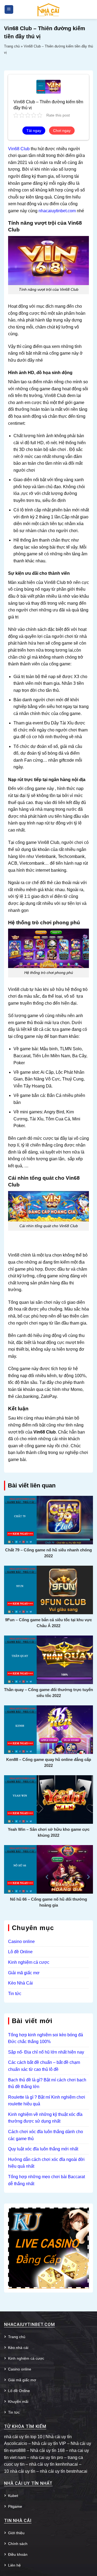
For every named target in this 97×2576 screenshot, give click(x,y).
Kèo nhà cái (18, 2348)
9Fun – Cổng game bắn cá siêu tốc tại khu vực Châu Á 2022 (48, 1623)
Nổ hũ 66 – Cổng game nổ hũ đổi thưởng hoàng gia (48, 1902)
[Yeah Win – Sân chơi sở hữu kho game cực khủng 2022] (48, 1799)
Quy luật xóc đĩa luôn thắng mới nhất (43, 2149)
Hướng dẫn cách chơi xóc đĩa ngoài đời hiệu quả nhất (46, 2163)
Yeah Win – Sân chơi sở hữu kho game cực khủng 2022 (49, 1832)
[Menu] (9, 10)
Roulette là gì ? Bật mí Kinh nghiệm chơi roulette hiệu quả (47, 2101)
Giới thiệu (16, 2533)
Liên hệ (14, 2565)
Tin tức (15, 1994)
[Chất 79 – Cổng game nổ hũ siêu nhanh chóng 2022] (48, 1520)
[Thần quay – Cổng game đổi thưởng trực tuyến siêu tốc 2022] (48, 1659)
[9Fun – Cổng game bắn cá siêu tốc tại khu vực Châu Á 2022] (48, 1590)
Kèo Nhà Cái (20, 1983)
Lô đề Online (20, 1952)
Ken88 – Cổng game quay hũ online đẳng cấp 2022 (49, 1762)
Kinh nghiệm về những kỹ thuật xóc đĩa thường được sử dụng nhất (45, 2118)
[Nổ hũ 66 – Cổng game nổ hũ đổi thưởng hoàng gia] (48, 1869)
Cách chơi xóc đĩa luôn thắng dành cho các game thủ (46, 2135)
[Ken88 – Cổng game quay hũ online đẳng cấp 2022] (48, 1729)
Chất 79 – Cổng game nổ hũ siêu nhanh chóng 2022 (48, 1553)
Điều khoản (18, 2554)
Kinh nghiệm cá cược (29, 1962)
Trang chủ (12, 46)
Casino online (21, 1942)
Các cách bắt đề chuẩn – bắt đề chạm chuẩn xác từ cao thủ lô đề (44, 2066)
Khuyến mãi (18, 2401)
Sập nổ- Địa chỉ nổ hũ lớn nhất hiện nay (46, 2052)
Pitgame (15, 2506)
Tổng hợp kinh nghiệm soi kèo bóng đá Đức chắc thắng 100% (46, 2038)
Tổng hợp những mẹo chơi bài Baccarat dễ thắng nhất (46, 2180)
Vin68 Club (19, 149)
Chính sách (18, 2544)
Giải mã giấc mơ (24, 1973)
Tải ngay (34, 131)
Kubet (13, 2496)
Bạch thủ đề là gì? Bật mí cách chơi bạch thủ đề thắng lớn (47, 2083)
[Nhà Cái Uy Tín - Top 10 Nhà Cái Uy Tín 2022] (48, 9)
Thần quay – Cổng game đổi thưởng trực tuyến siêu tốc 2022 (48, 1693)
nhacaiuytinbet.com (57, 211)
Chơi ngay (62, 131)
